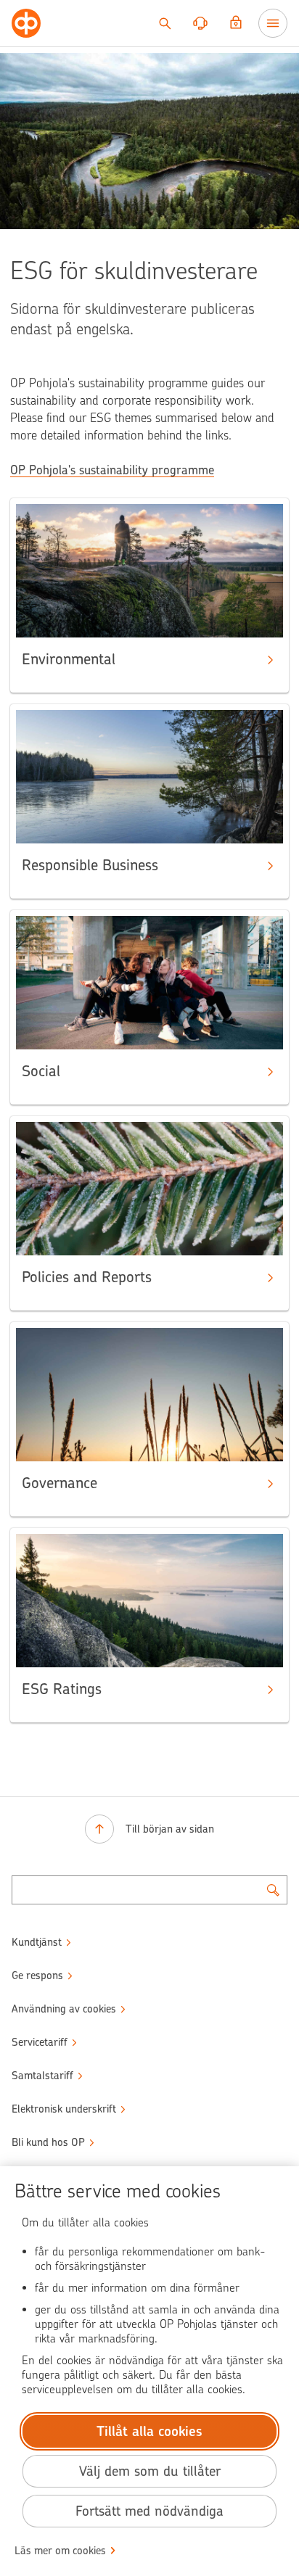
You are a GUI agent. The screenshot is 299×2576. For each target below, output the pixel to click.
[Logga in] (236, 23)
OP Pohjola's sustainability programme (112, 470)
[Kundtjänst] (200, 23)
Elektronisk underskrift (64, 2109)
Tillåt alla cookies (149, 2431)
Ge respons (37, 1976)
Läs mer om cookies (60, 2551)
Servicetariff (40, 2042)
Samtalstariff (42, 2076)
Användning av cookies (64, 2009)
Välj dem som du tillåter (150, 2471)
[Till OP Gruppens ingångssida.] (26, 23)
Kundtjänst (37, 1942)
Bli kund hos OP (48, 2142)
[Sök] (165, 23)
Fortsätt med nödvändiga (149, 2511)
